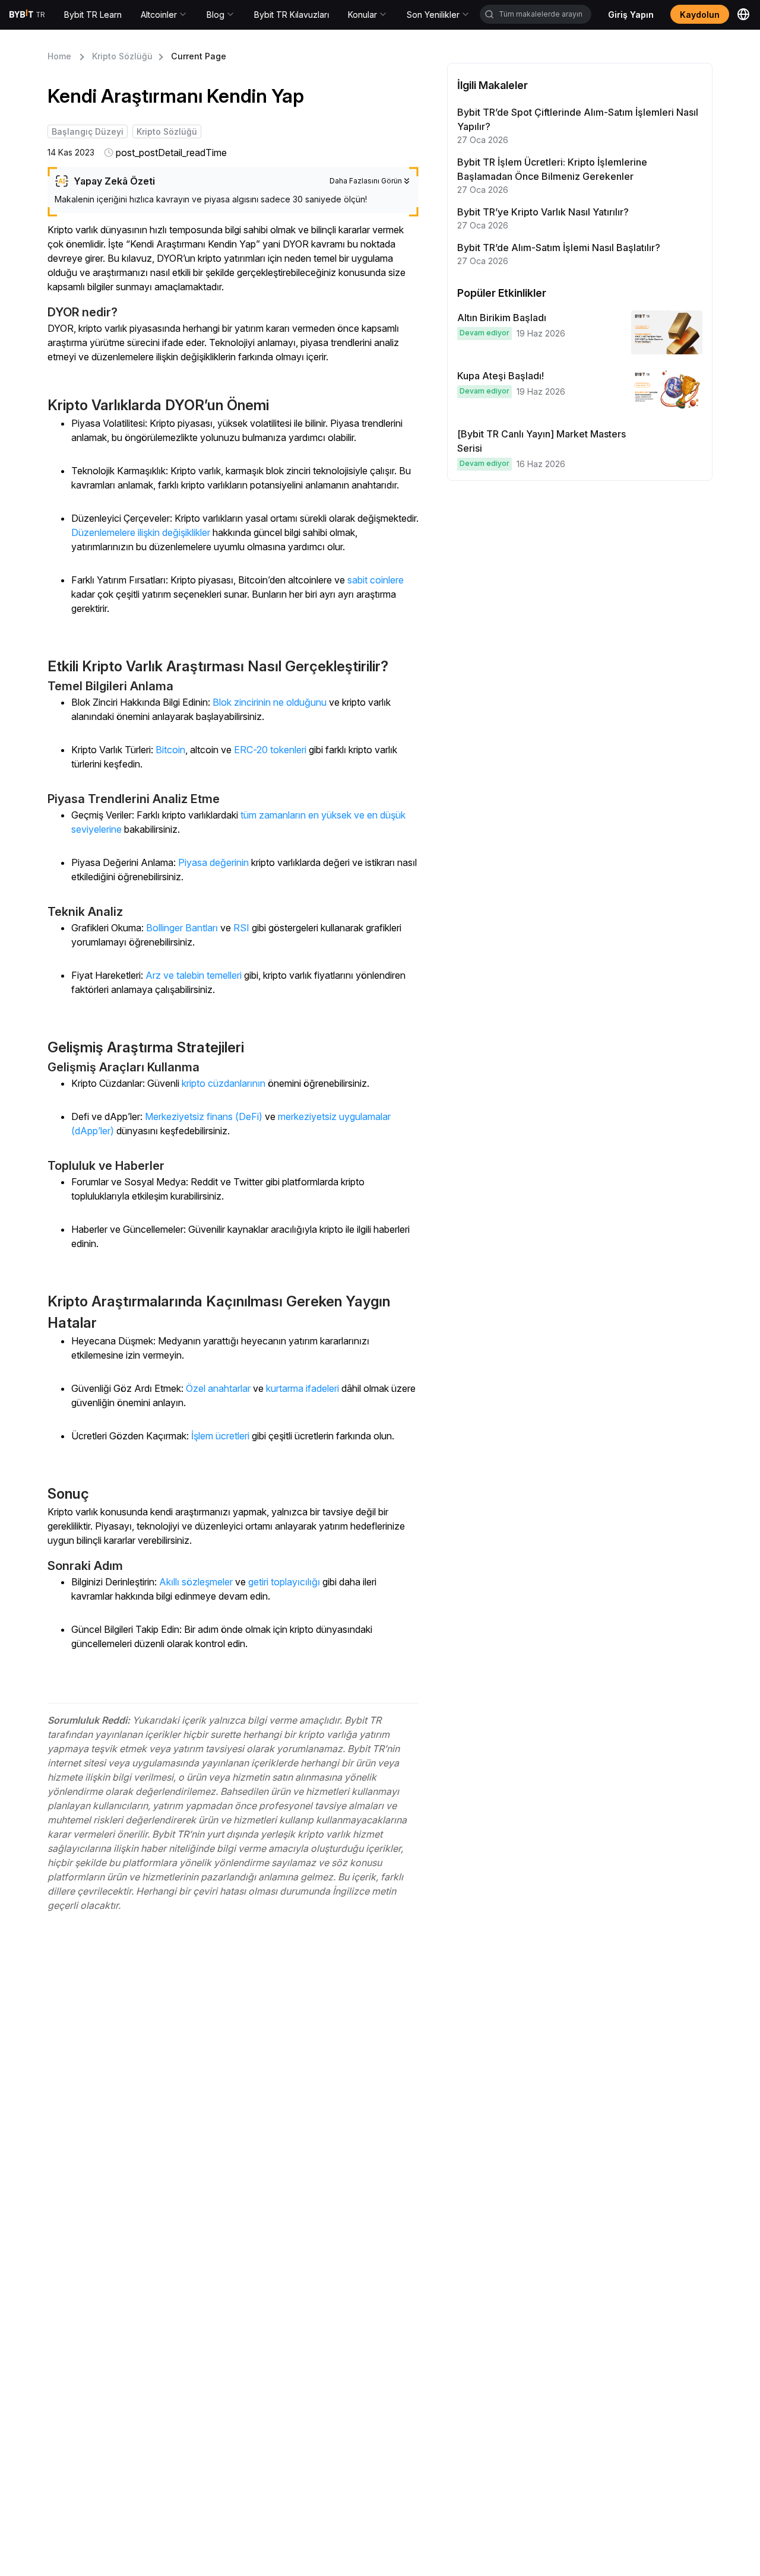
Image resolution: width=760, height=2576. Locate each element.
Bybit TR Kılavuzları (292, 15)
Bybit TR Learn (93, 15)
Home (59, 56)
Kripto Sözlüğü (122, 56)
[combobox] (536, 14)
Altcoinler (159, 15)
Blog (216, 15)
